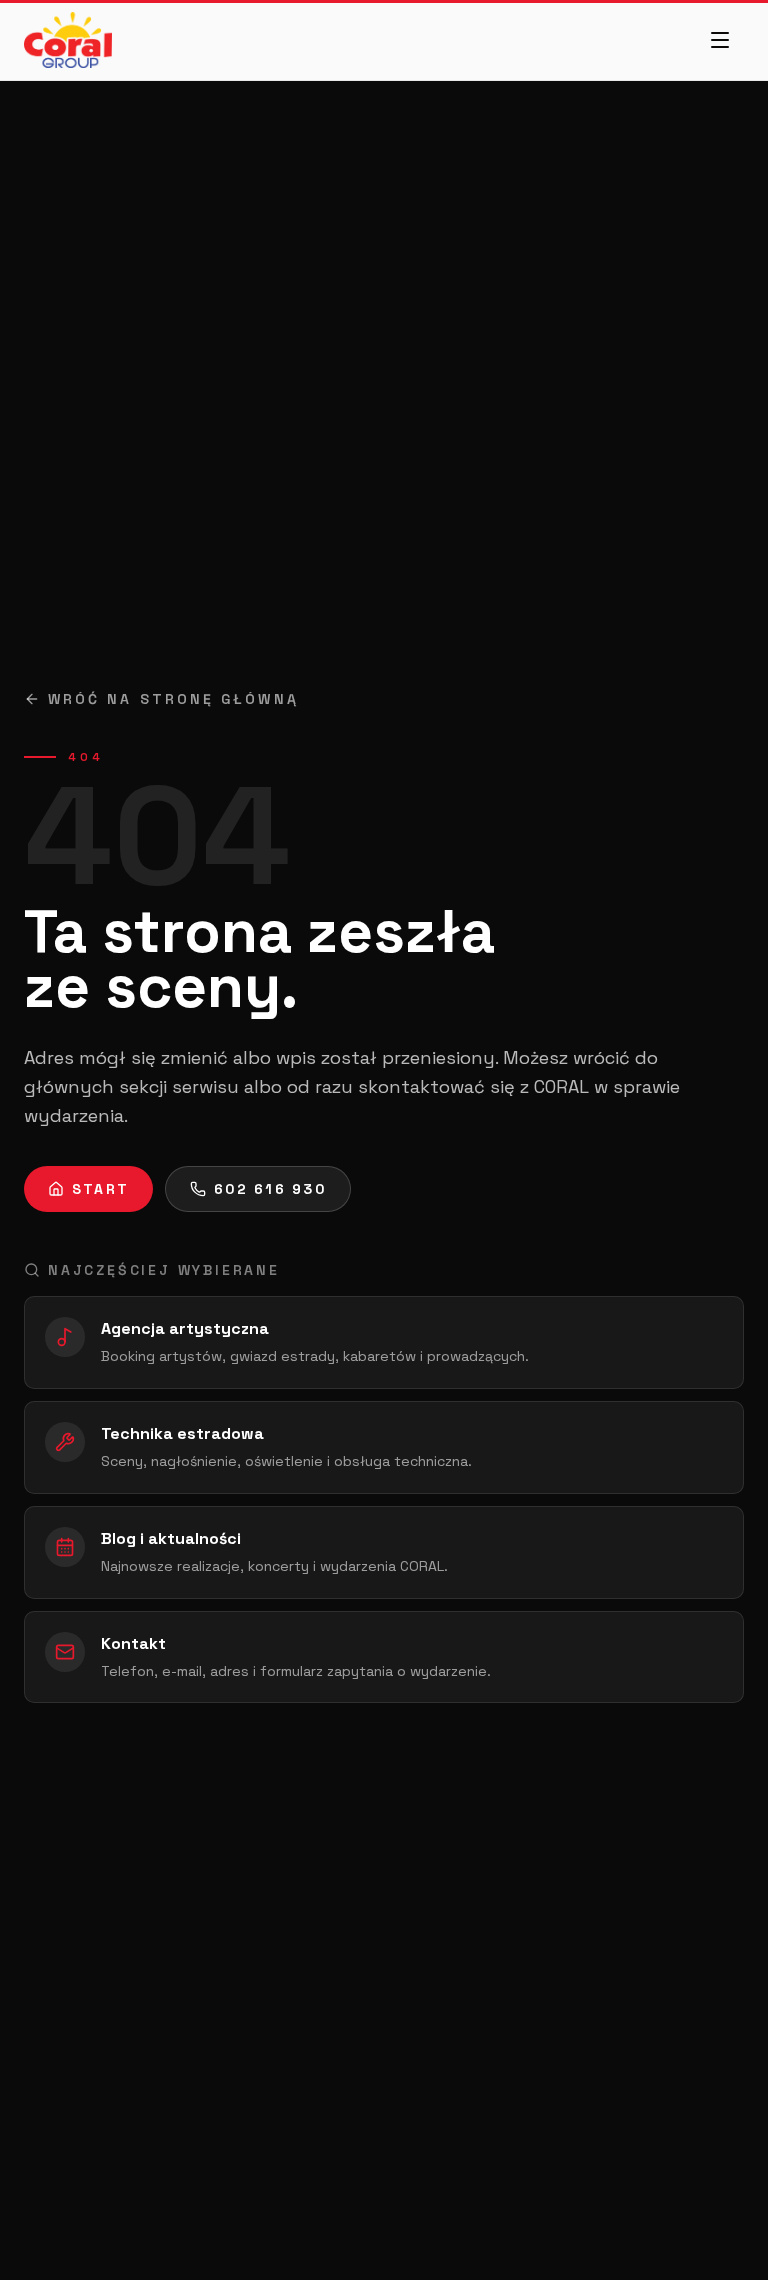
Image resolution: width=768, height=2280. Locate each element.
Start (100, 1189)
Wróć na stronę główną (173, 699)
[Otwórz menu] (720, 40)
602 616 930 (270, 1189)
